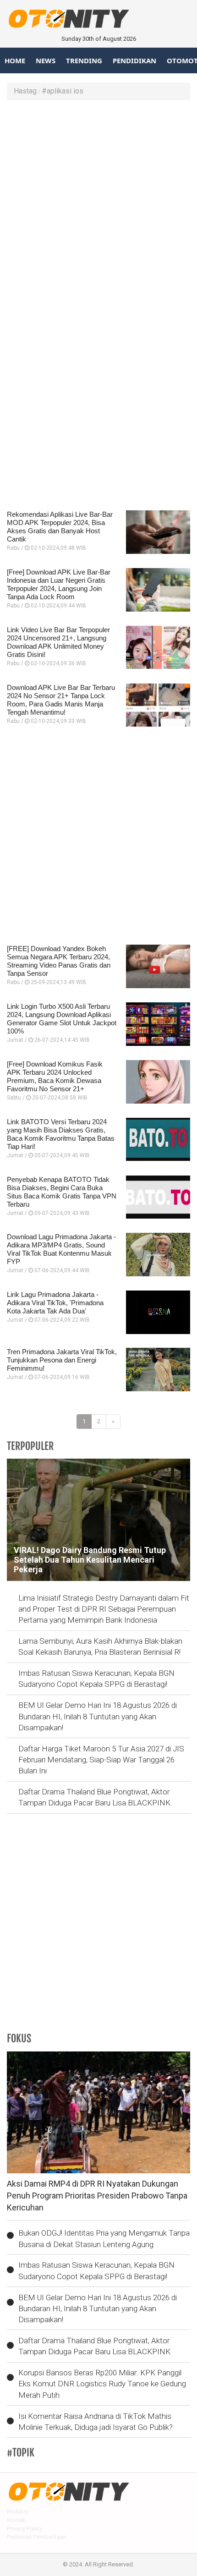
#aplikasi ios (63, 91)
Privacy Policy (25, 2529)
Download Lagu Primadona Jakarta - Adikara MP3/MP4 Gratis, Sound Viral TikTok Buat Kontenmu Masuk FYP (61, 1249)
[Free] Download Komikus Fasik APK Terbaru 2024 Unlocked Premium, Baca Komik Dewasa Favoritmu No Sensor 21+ (55, 1076)
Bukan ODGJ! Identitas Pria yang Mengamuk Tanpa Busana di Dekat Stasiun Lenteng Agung (104, 2238)
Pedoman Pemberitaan (37, 2537)
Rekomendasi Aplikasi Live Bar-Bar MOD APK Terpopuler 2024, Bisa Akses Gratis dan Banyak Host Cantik (60, 527)
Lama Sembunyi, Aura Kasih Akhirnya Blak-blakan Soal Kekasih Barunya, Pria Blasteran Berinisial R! (100, 1646)
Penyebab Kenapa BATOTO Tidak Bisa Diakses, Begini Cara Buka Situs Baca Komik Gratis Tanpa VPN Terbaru (62, 1192)
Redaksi (18, 2512)
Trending (84, 60)
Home (15, 60)
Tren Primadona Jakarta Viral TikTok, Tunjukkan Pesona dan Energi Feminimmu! (62, 1360)
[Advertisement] (98, 208)
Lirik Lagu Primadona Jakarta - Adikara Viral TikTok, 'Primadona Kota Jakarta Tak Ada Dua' (55, 1303)
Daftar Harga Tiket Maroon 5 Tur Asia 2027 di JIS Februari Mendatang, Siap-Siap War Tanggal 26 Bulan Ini (101, 1760)
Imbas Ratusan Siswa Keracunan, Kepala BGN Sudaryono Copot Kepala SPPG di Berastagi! (96, 1679)
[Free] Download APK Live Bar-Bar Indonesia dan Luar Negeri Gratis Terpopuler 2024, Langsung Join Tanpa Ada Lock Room (59, 584)
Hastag (25, 91)
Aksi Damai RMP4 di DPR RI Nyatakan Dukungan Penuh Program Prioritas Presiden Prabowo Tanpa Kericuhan (97, 2195)
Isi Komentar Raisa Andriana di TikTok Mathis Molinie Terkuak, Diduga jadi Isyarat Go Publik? (96, 2422)
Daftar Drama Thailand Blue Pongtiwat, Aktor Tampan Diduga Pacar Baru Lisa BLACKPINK (94, 1797)
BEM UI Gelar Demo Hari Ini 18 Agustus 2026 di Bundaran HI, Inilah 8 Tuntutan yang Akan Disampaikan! (98, 1716)
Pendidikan (134, 60)
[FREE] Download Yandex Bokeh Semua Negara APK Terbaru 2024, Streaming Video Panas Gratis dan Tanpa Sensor (59, 961)
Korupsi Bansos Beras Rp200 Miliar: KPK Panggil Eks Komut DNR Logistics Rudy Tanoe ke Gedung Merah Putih (102, 2384)
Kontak (16, 2520)
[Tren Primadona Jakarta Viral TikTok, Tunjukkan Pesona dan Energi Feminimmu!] (158, 1370)
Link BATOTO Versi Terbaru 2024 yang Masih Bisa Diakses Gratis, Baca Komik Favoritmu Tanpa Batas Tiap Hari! (61, 1134)
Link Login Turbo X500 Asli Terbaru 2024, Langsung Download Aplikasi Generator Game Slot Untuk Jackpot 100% (62, 1019)
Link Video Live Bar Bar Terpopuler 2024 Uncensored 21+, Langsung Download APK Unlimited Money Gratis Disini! (58, 642)
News (46, 60)
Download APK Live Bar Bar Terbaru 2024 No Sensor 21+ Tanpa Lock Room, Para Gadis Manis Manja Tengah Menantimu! (61, 700)
